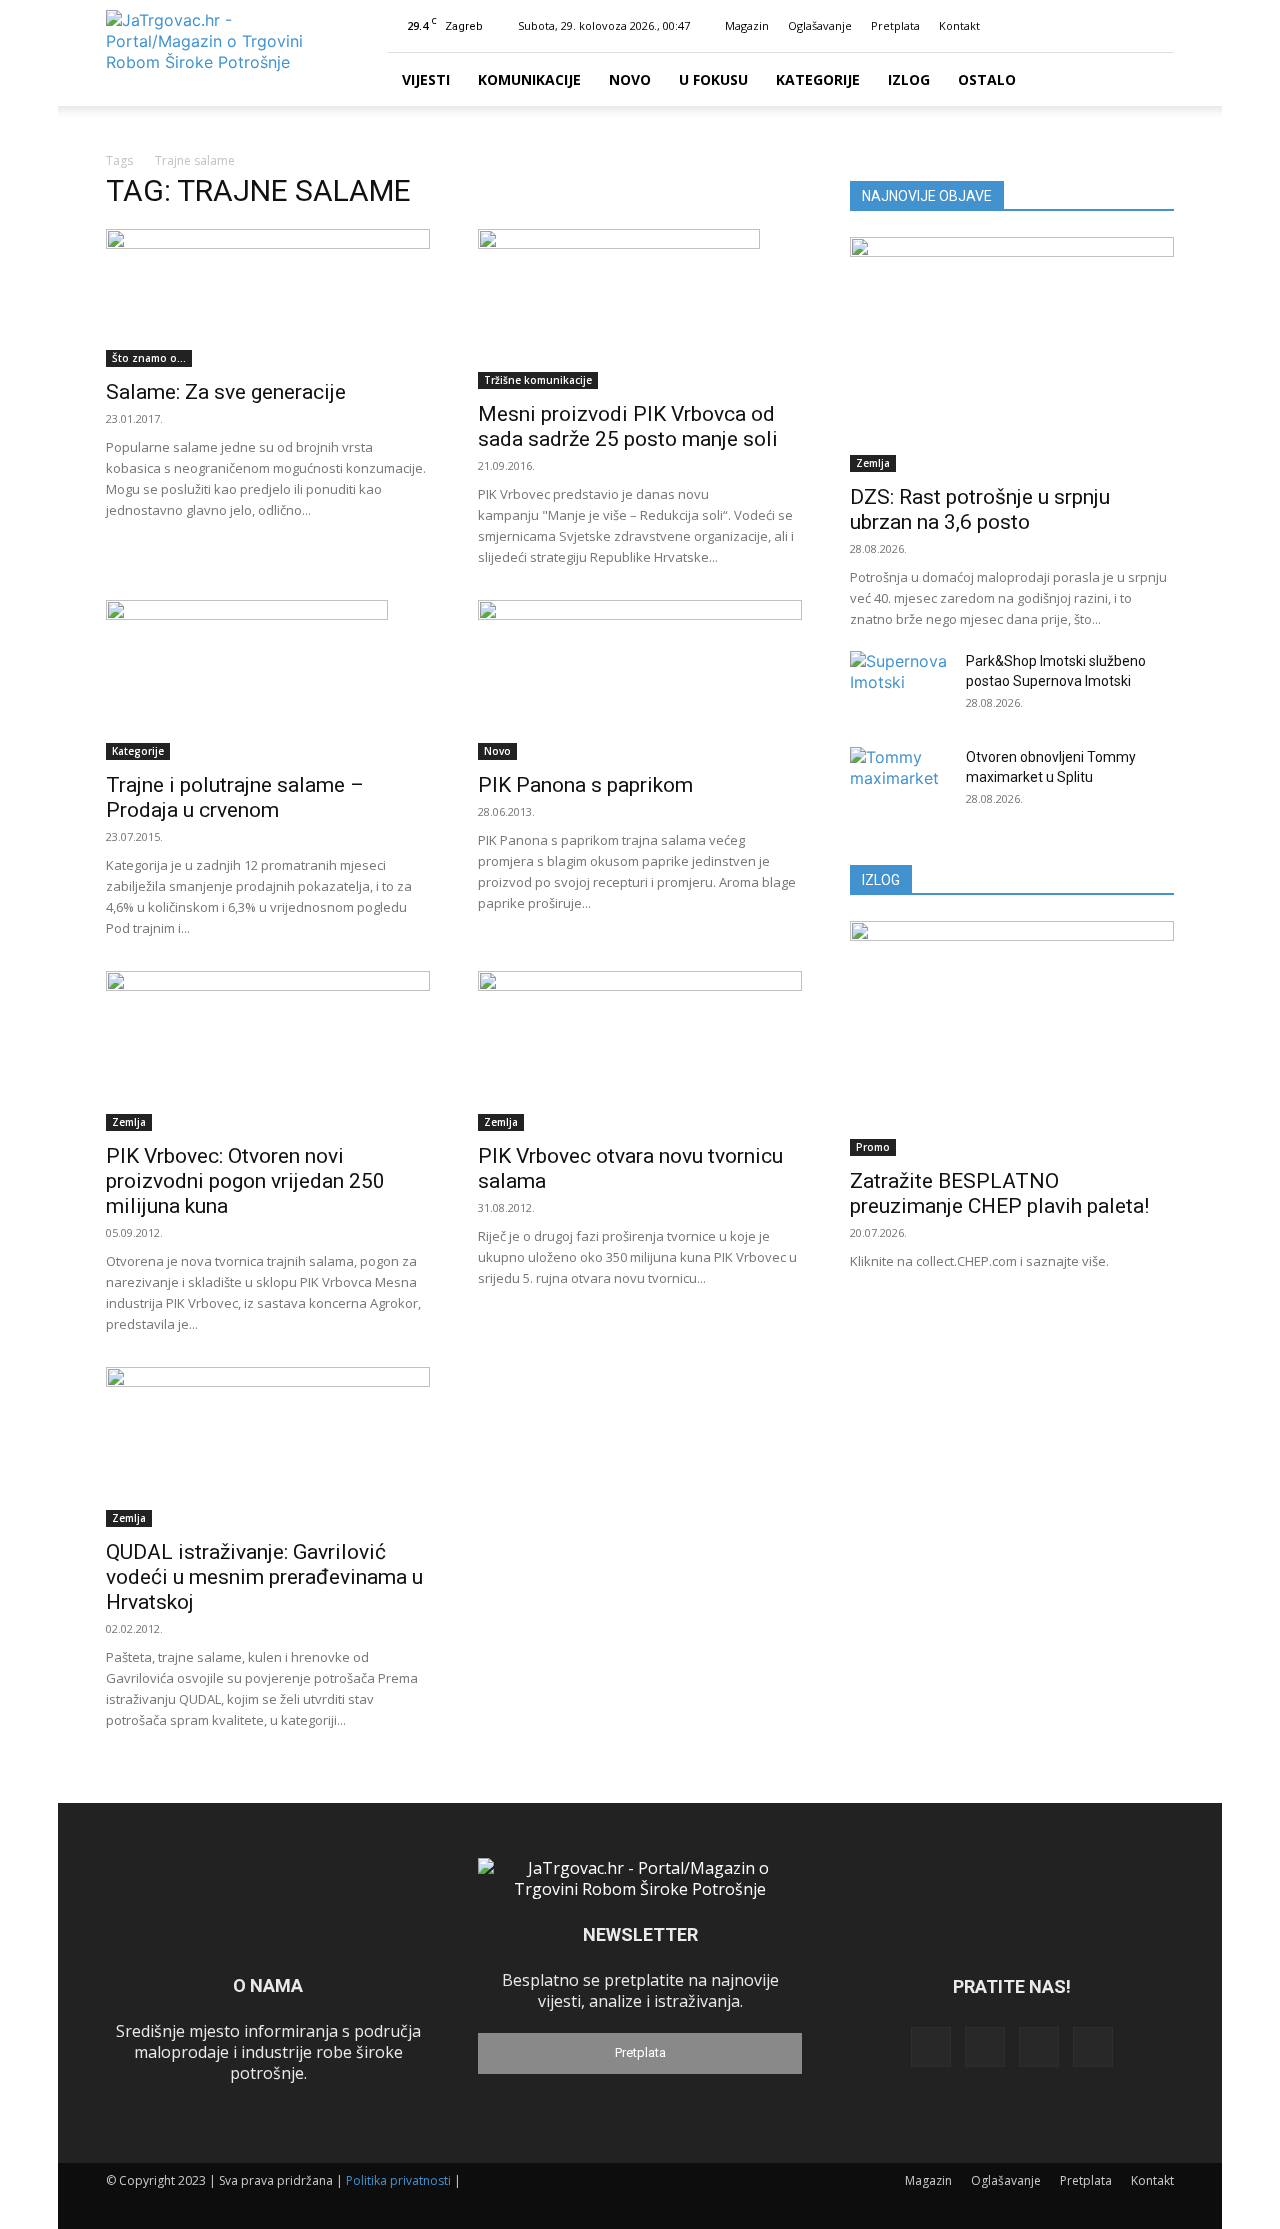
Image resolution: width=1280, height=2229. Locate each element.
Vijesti (426, 79)
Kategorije (818, 79)
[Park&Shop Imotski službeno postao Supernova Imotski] (900, 686)
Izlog (909, 79)
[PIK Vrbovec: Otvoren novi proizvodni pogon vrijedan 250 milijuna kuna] (268, 1051)
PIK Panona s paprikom (585, 785)
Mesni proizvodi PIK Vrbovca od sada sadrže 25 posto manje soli (628, 426)
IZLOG (881, 880)
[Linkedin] (1093, 26)
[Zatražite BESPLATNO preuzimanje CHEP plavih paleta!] (1012, 1038)
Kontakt (959, 25)
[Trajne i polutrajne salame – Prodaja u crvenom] (268, 680)
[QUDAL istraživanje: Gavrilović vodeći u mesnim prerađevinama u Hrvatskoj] (268, 1447)
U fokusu (713, 79)
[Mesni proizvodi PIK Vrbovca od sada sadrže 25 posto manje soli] (640, 309)
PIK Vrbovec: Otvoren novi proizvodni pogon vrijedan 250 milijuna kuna (245, 1181)
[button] (1030, 25)
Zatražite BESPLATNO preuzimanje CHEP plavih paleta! (999, 1193)
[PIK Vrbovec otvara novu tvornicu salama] (640, 1051)
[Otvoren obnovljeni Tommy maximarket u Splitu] (900, 782)
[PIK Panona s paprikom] (640, 680)
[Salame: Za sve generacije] (268, 298)
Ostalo (987, 79)
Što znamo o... (149, 358)
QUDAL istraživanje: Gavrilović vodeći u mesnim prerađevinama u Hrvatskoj (264, 1577)
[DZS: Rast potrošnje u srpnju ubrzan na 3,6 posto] (1012, 354)
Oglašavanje (820, 25)
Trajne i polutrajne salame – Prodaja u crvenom (235, 797)
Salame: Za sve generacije (226, 392)
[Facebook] (1060, 26)
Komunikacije (529, 79)
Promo (873, 1147)
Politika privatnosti (398, 2180)
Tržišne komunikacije (538, 380)
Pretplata (895, 25)
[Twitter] (1126, 26)
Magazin (747, 25)
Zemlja (129, 1122)
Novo (630, 79)
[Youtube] (1159, 26)
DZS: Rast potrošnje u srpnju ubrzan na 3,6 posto (980, 509)
